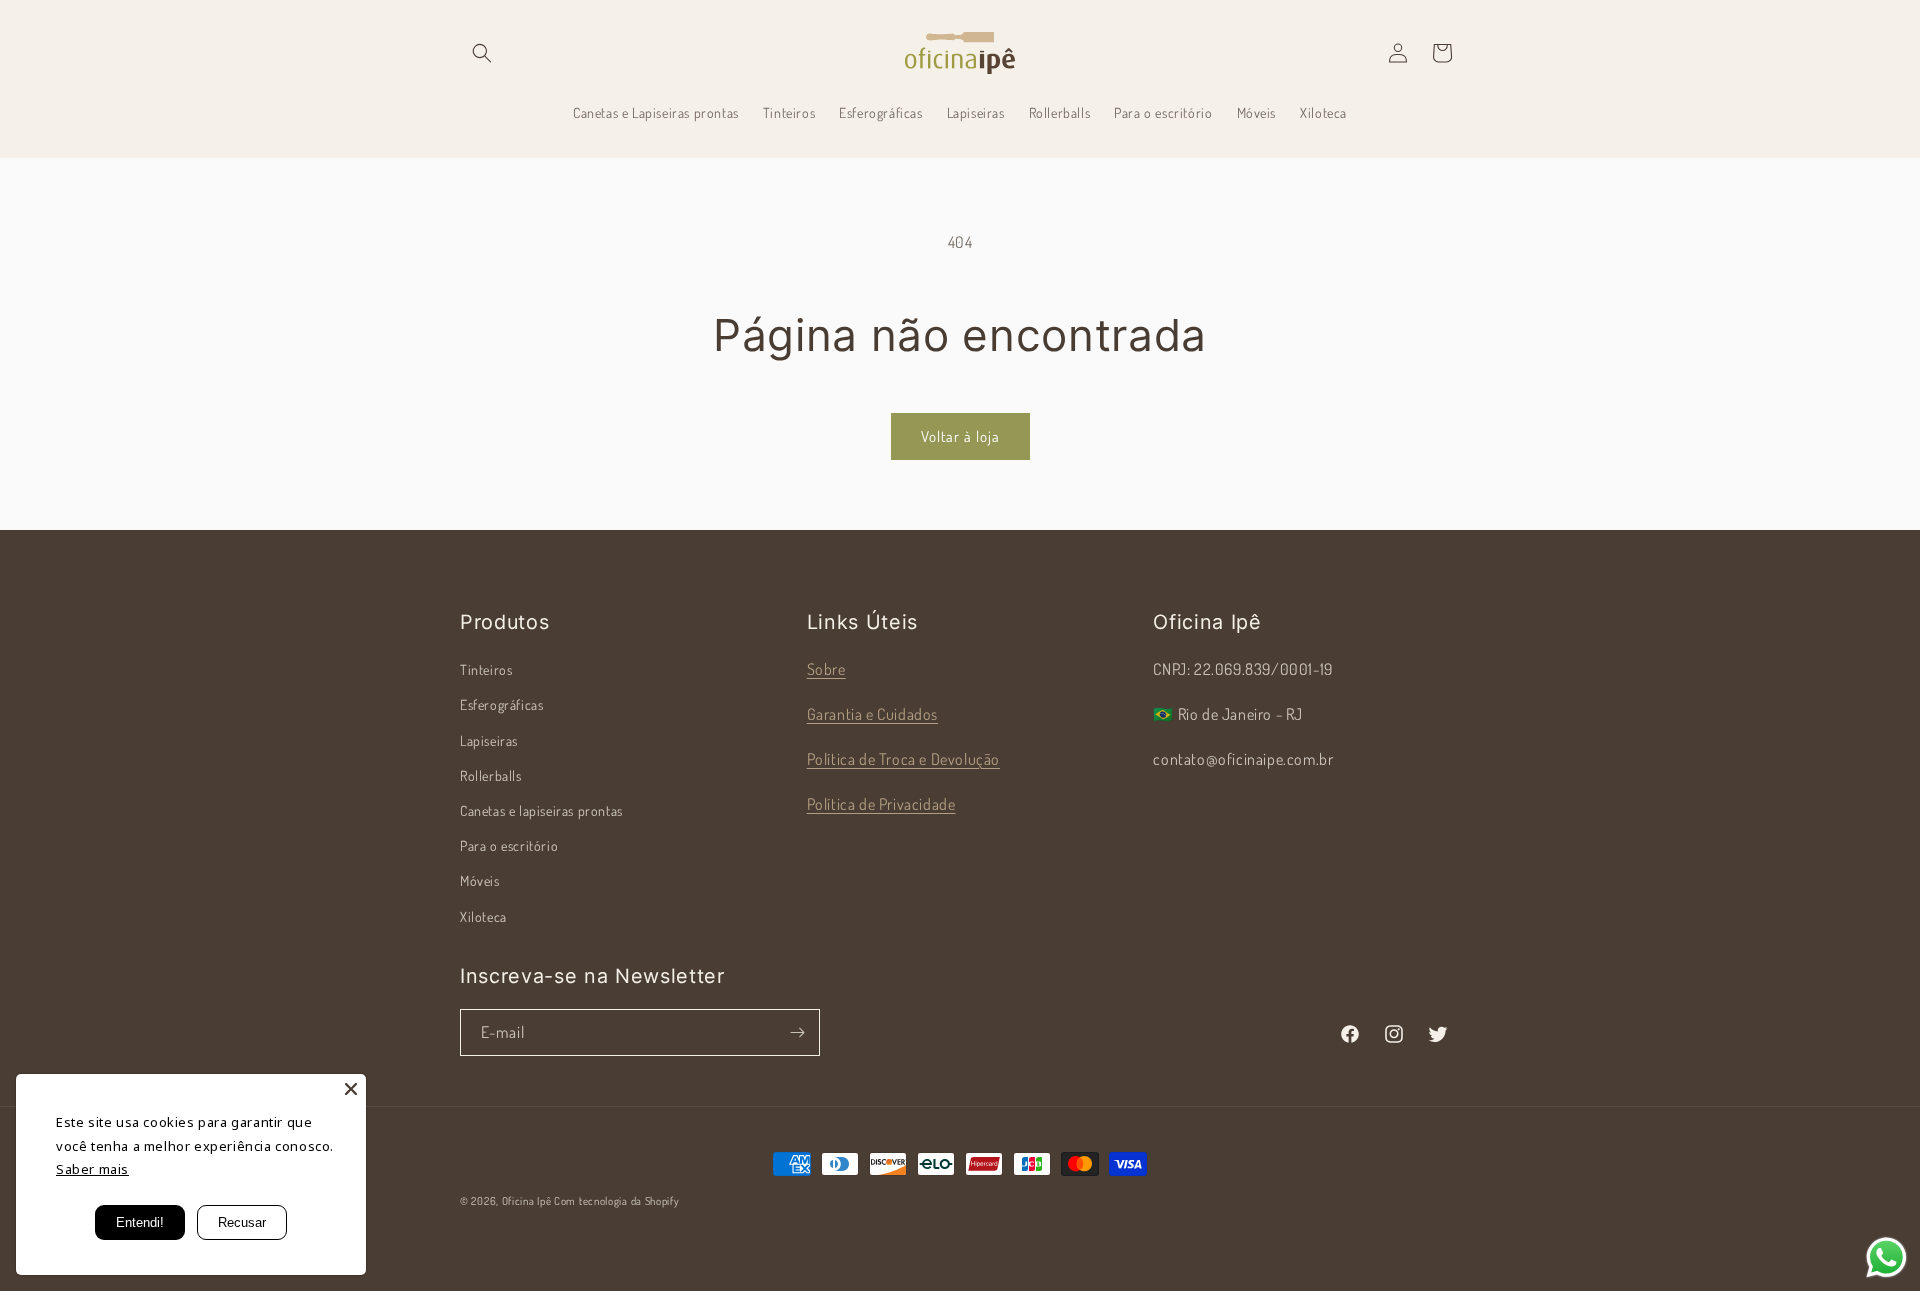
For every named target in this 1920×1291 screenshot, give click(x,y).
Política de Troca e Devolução (903, 759)
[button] (482, 53)
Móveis (480, 880)
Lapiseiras (489, 740)
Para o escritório (509, 845)
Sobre (826, 669)
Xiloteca (483, 916)
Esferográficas (501, 704)
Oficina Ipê (527, 1201)
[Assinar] (797, 1032)
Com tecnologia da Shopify (617, 1201)
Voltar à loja (960, 436)
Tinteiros (486, 669)
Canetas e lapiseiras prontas (541, 810)
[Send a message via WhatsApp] (1886, 1257)
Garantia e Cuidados (872, 714)
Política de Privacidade (881, 804)
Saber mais (92, 1169)
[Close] (351, 1089)
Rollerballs (491, 775)
